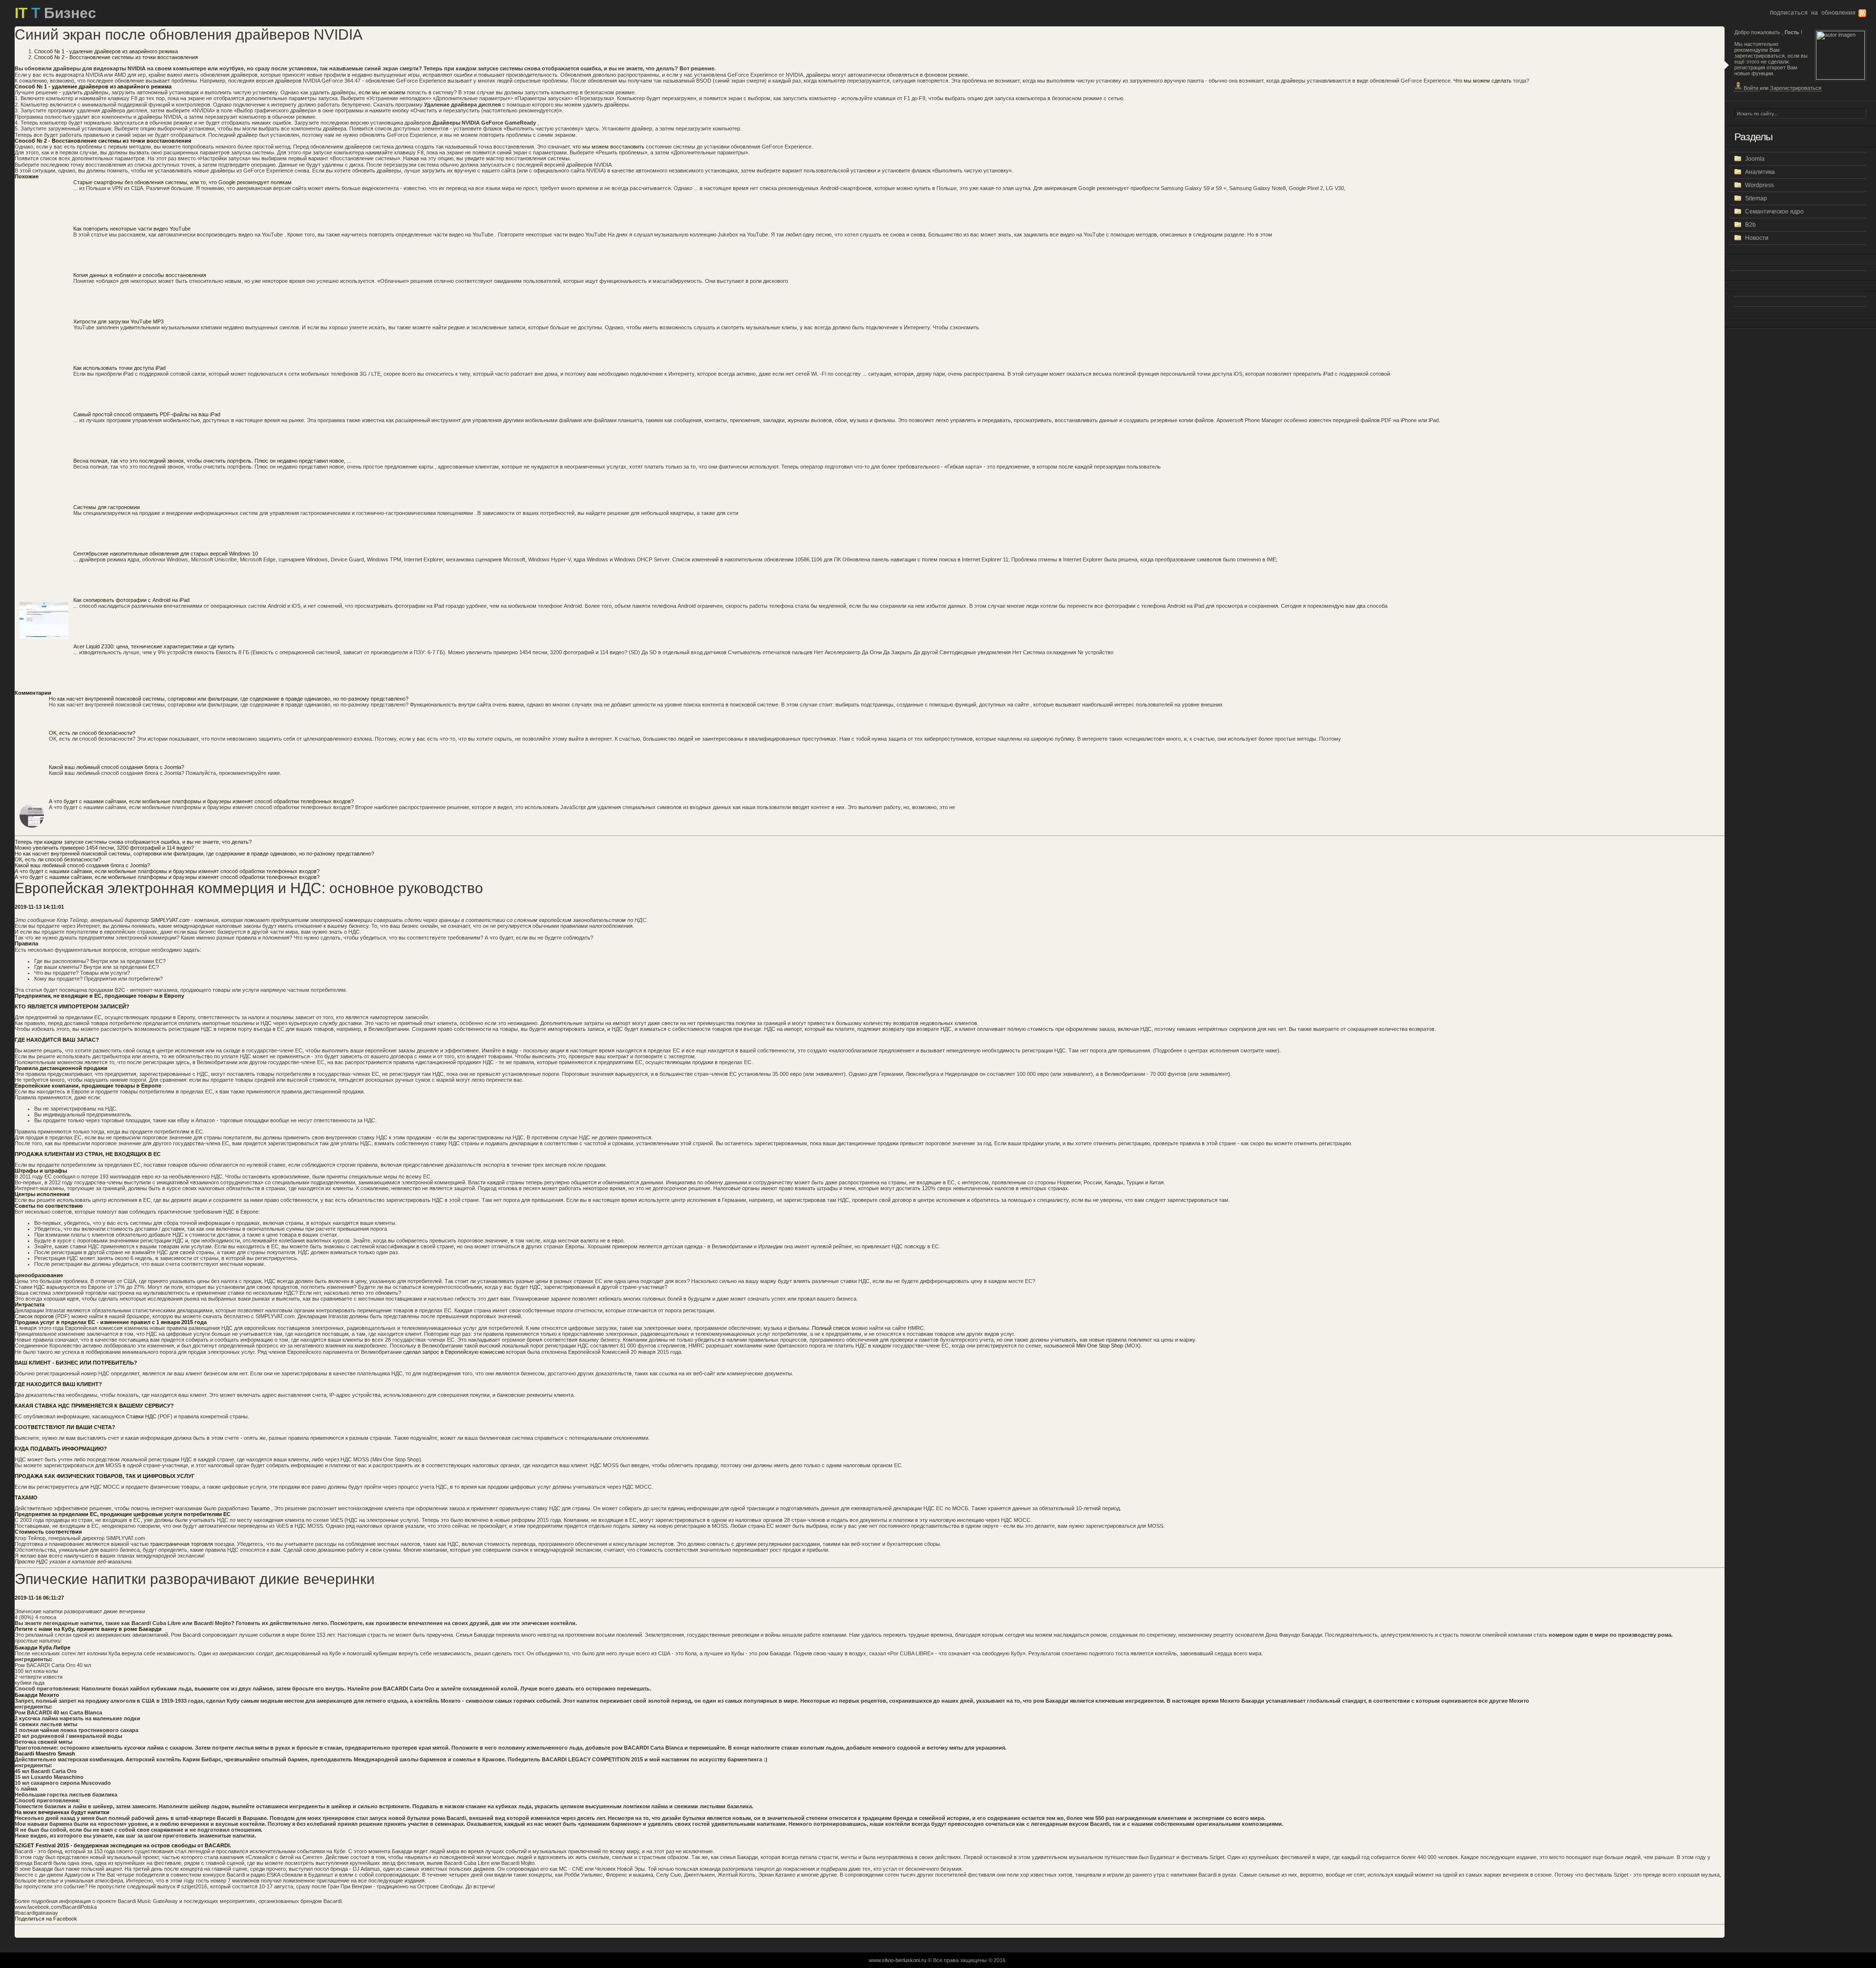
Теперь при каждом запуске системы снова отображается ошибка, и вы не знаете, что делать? (133, 842)
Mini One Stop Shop (1100, 1346)
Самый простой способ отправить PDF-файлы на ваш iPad (147, 414)
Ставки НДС (142, 1416)
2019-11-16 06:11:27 (39, 1598)
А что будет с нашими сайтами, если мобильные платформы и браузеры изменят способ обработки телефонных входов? (201, 801)
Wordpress (1759, 185)
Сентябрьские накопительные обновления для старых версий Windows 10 (166, 554)
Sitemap (1756, 198)
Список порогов (35, 1316)
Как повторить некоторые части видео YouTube (132, 229)
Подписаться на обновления (1813, 13)
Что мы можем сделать (1482, 81)
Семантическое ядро (1774, 212)
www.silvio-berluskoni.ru (898, 1960)
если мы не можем (382, 92)
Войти (1751, 88)
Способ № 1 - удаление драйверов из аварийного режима (106, 51)
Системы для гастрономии (107, 507)
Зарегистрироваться (1796, 88)
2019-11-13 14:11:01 (39, 907)
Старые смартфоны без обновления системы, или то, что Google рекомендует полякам (182, 182)
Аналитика (1760, 172)
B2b (1750, 225)
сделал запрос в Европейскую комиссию (455, 1352)
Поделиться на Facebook (46, 1919)
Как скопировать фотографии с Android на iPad (131, 600)
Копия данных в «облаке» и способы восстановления (140, 275)
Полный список (832, 1328)
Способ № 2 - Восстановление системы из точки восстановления (116, 57)
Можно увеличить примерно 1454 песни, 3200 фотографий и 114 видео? (104, 848)
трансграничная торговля (182, 1544)
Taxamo (261, 1508)
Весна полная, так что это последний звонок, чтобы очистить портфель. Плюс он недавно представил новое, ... (212, 461)
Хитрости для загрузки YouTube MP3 (118, 321)
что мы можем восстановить (608, 147)
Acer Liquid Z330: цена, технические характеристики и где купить (154, 646)
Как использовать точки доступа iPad (119, 368)
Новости (1757, 238)
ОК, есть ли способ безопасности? (92, 733)
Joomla (1755, 159)
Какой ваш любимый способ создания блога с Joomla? (117, 767)
